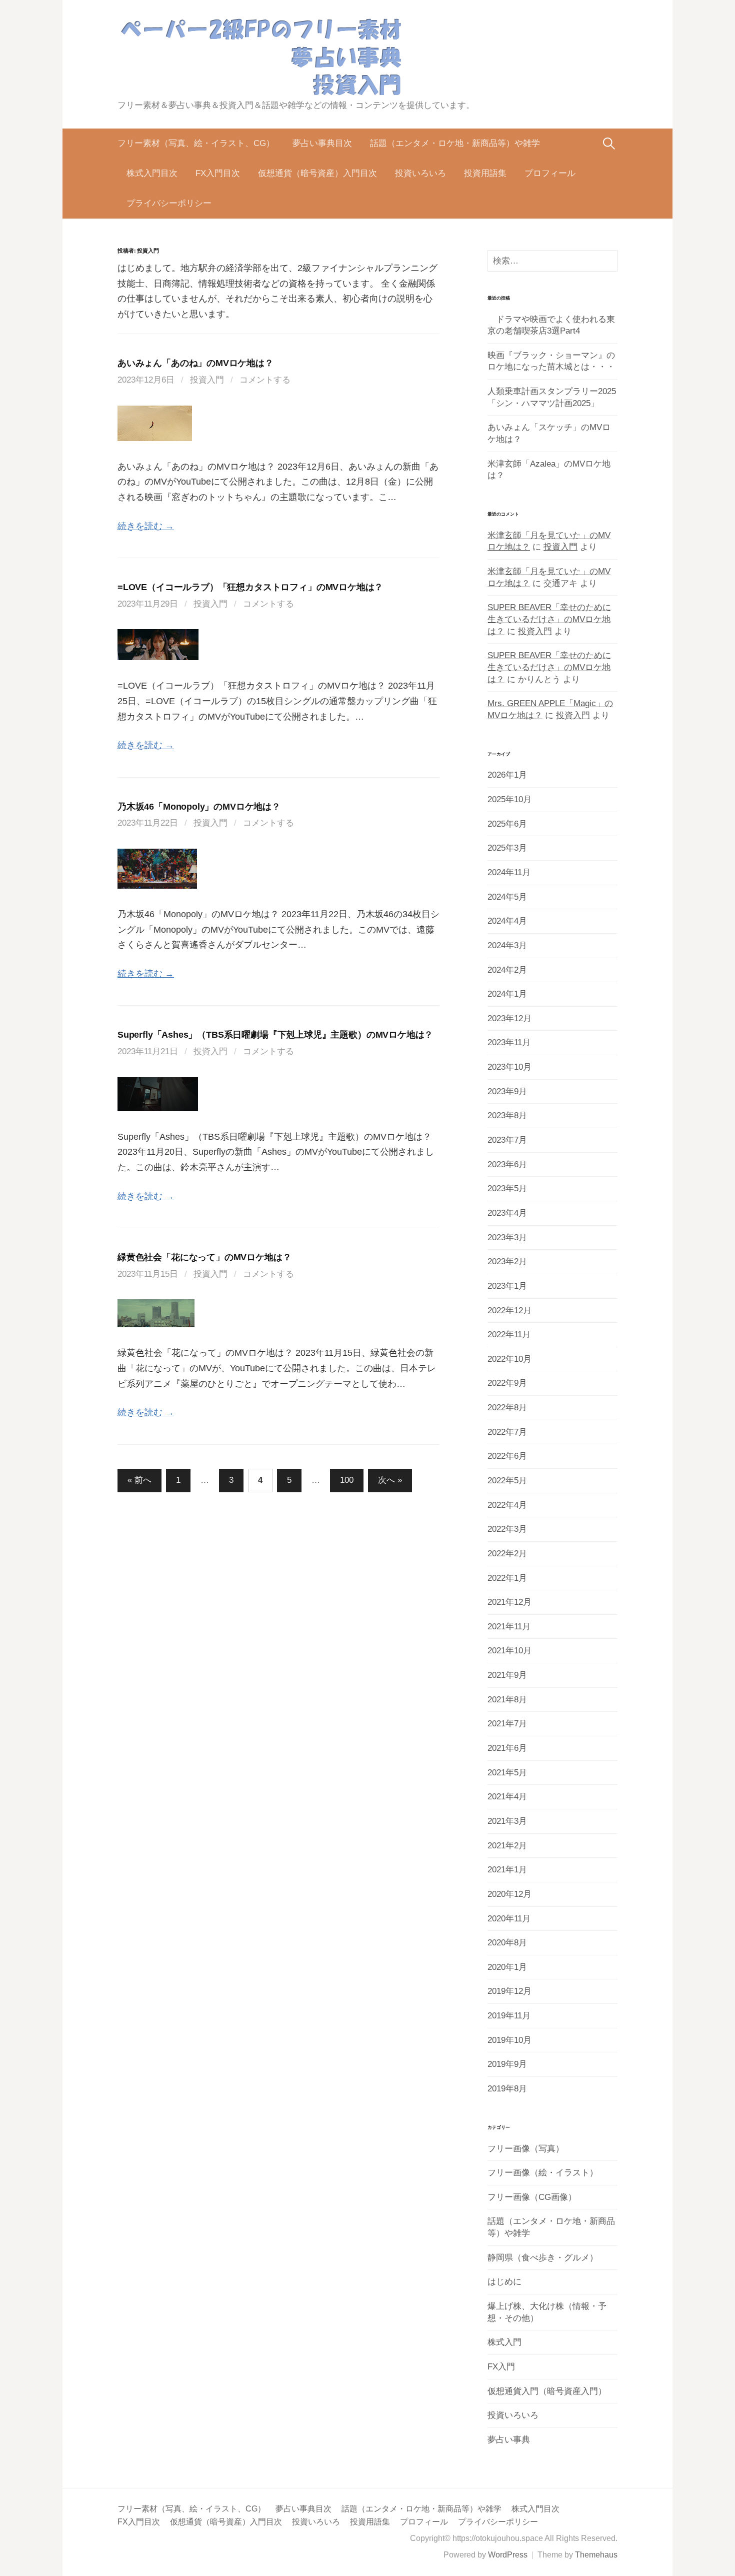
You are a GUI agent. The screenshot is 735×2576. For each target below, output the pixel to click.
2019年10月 (509, 2040)
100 (347, 1480)
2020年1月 (507, 1967)
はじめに (504, 2282)
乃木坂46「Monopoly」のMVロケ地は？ (199, 807)
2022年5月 (507, 1481)
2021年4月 (507, 1797)
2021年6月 (507, 1748)
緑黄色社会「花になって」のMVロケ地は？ (204, 1257)
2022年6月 (507, 1456)
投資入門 (207, 380)
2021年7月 (507, 1724)
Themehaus (596, 2555)
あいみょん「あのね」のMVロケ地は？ (195, 363)
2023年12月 (509, 1018)
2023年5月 (507, 1188)
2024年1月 (507, 994)
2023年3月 (507, 1237)
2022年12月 (509, 1311)
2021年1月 (507, 1870)
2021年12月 (509, 1602)
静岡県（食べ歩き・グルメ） (543, 2258)
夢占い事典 (509, 2440)
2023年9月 (507, 1091)
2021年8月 (507, 1700)
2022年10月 (509, 1359)
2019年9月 (507, 2064)
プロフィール (550, 173)
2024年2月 (507, 970)
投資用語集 (485, 173)
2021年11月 (509, 1627)
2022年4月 (507, 1505)
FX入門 (501, 2367)
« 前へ (139, 1480)
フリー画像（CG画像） (532, 2197)
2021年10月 (509, 1651)
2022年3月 (507, 1529)
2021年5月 (507, 1773)
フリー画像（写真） (526, 2149)
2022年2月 (507, 1554)
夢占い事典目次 (322, 143)
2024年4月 (507, 921)
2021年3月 (507, 1821)
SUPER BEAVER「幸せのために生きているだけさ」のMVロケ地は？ (549, 619)
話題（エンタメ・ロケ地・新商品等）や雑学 (455, 143)
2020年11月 (509, 1919)
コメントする (265, 380)
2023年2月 (507, 1261)
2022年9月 (507, 1383)
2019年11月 (509, 2016)
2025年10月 (509, 799)
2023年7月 (507, 1140)
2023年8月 (507, 1115)
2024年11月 (509, 872)
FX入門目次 (218, 173)
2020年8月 (507, 1943)
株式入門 (504, 2342)
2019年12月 (509, 1991)
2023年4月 (507, 1213)
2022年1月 (507, 1578)
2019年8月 (507, 2089)
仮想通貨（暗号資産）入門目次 (317, 173)
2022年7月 (507, 1432)
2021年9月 (507, 1675)
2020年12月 (509, 1894)
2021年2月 (507, 1846)
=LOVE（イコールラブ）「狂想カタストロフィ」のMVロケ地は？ (250, 587)
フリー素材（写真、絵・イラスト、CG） (196, 143)
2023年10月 (509, 1067)
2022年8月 (507, 1408)
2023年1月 (507, 1286)
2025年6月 (507, 824)
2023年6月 (507, 1164)
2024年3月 (507, 945)
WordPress (508, 2555)
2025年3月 (507, 848)
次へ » (390, 1480)
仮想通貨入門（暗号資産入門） (547, 2391)
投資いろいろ (420, 173)
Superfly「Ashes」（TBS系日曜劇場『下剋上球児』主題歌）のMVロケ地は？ (275, 1035)
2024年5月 (507, 897)
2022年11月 (509, 1335)
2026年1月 (507, 775)
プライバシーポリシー (169, 203)
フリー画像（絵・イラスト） (543, 2173)
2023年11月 (509, 1042)
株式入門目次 (152, 173)
